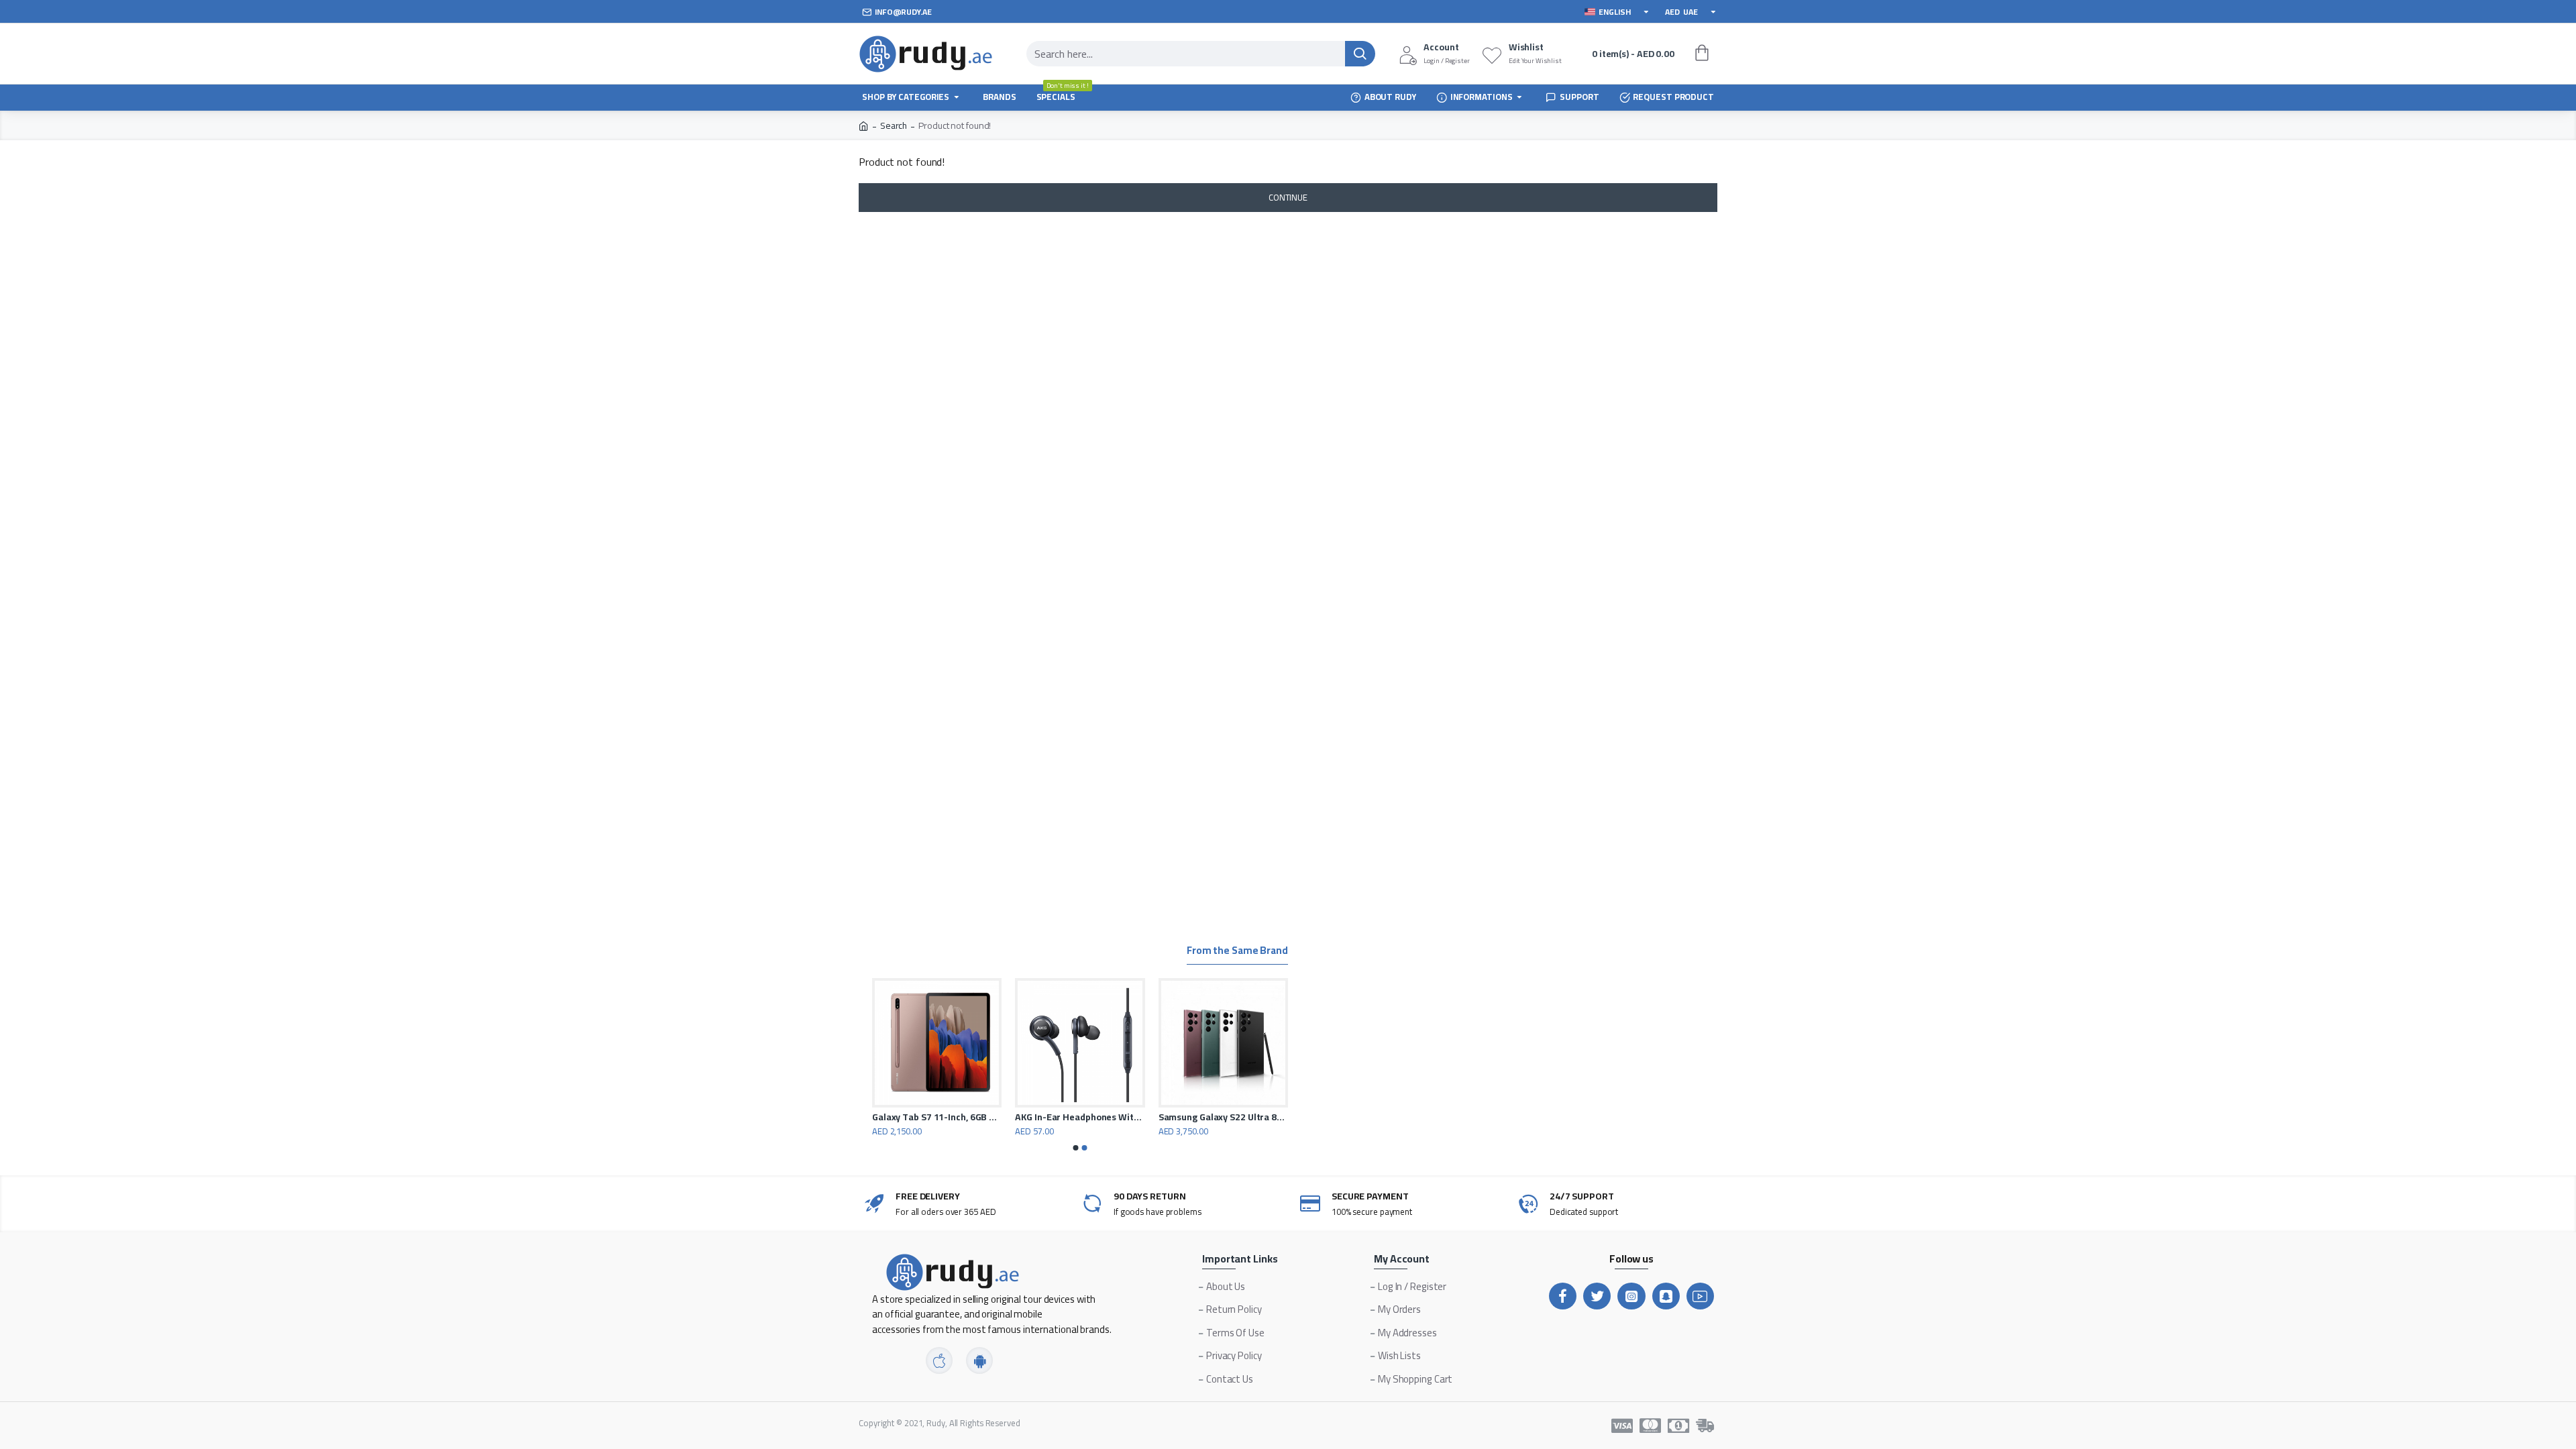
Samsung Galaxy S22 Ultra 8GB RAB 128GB (1223, 1117)
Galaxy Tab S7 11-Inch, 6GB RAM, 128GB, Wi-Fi (937, 1117)
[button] (1076, 1148)
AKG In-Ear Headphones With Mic (1080, 1117)
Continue (1288, 197)
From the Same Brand (1237, 952)
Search (894, 126)
